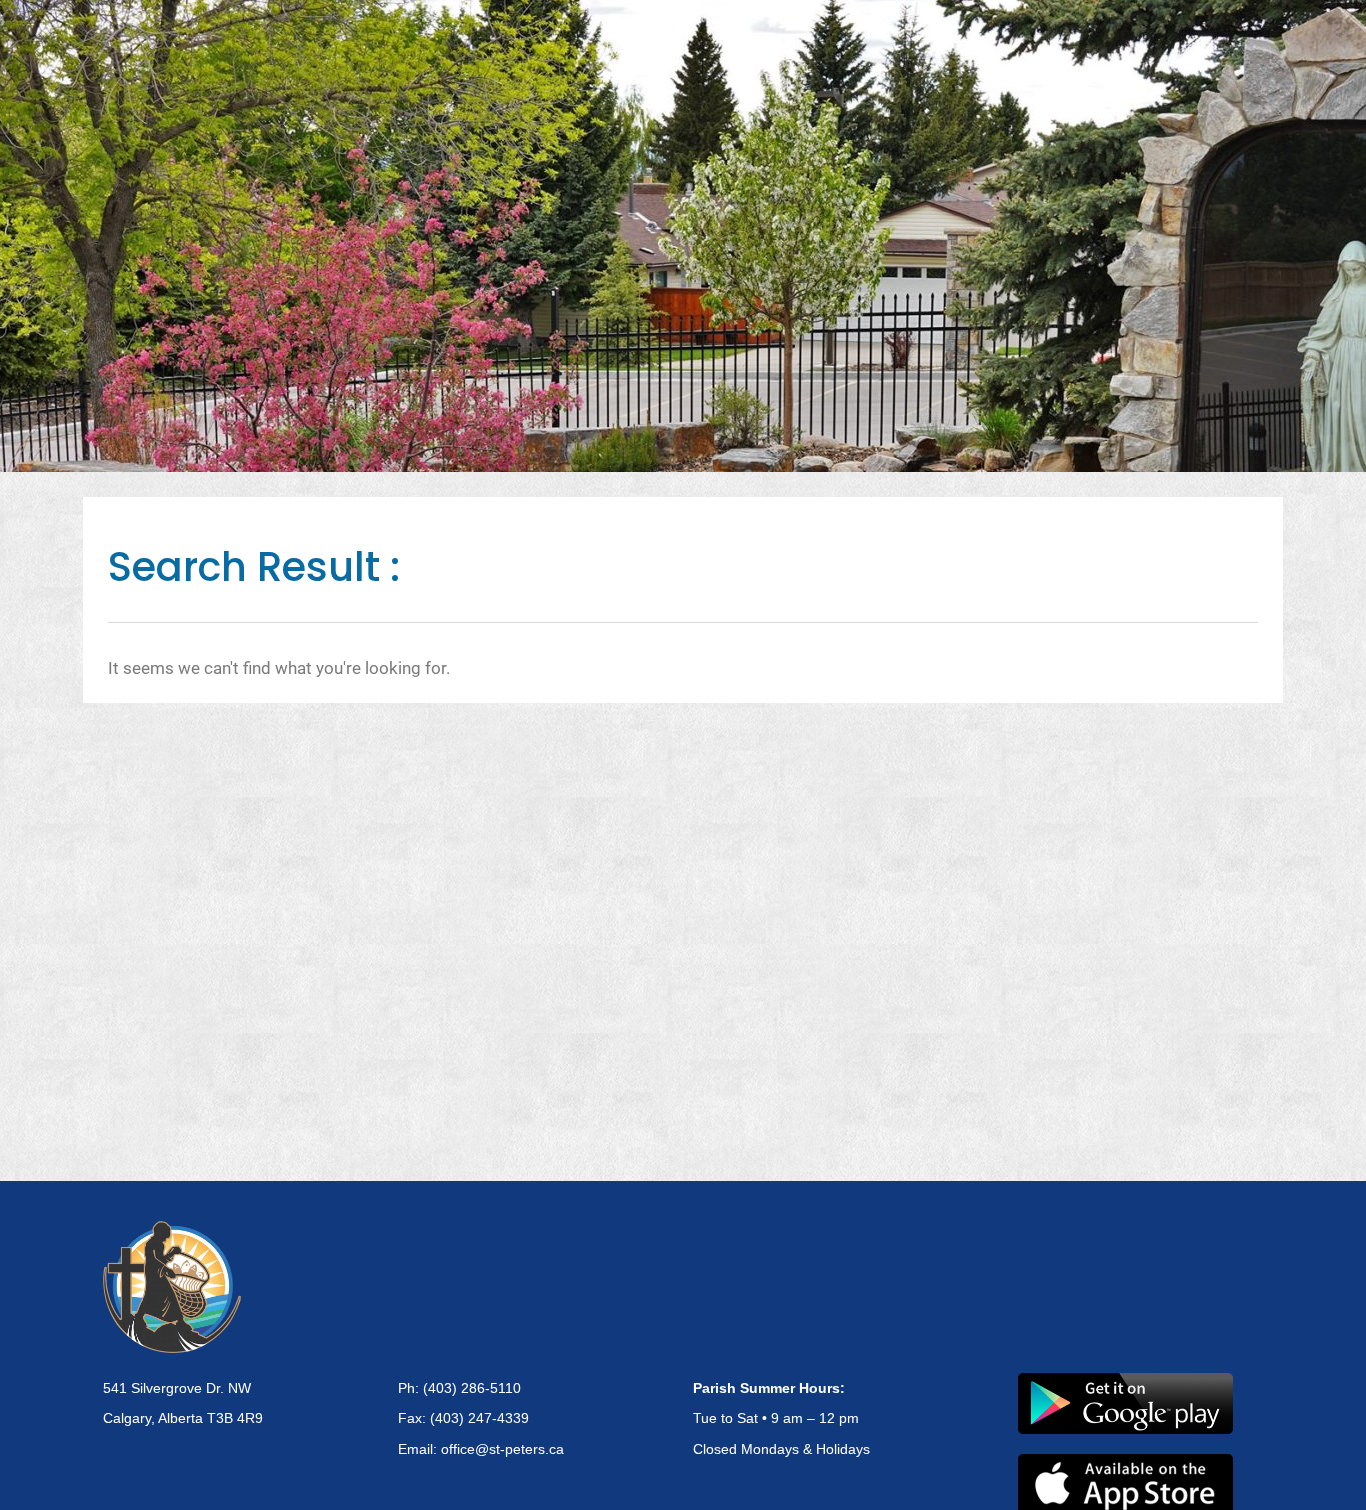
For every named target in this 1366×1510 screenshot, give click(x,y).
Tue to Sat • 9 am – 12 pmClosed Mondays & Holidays (781, 1419)
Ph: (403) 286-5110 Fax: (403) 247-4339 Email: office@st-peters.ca (481, 1419)
